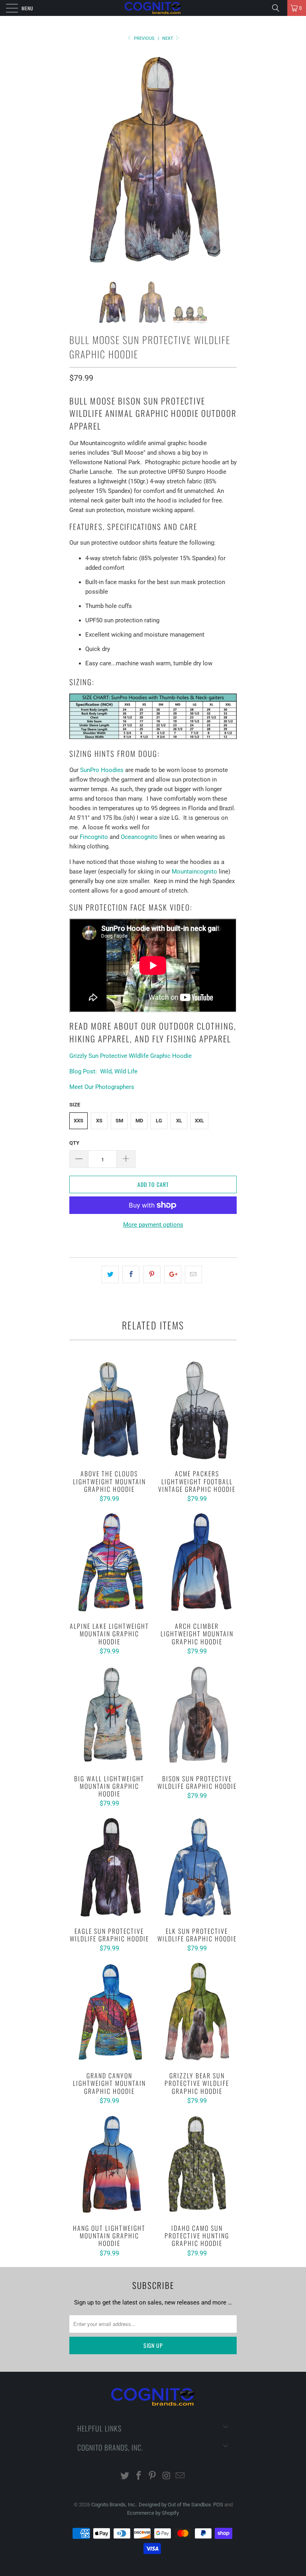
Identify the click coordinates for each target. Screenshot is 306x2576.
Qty (74, 1143)
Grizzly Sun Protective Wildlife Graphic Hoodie (130, 1056)
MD (139, 1121)
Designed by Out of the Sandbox (175, 2505)
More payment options (153, 1225)
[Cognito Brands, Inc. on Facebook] (139, 2476)
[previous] (78, 160)
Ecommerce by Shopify (153, 2513)
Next (168, 38)
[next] (228, 160)
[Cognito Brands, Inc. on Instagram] (167, 2476)
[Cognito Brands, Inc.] (153, 8)
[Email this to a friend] (193, 1274)
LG (159, 1121)
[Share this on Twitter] (110, 1274)
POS (218, 2505)
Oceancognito (139, 837)
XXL (199, 1121)
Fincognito (94, 837)
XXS (78, 1121)
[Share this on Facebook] (131, 1274)
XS (99, 1121)
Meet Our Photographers (102, 1087)
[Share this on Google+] (173, 1274)
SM (119, 1121)
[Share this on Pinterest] (152, 1274)
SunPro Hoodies (102, 770)
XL (179, 1121)
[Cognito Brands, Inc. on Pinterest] (153, 2476)
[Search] (279, 8)
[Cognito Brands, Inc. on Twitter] (125, 2476)
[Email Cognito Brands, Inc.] (180, 2476)
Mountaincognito (194, 872)
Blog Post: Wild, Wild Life (103, 1071)
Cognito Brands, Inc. (114, 2505)
